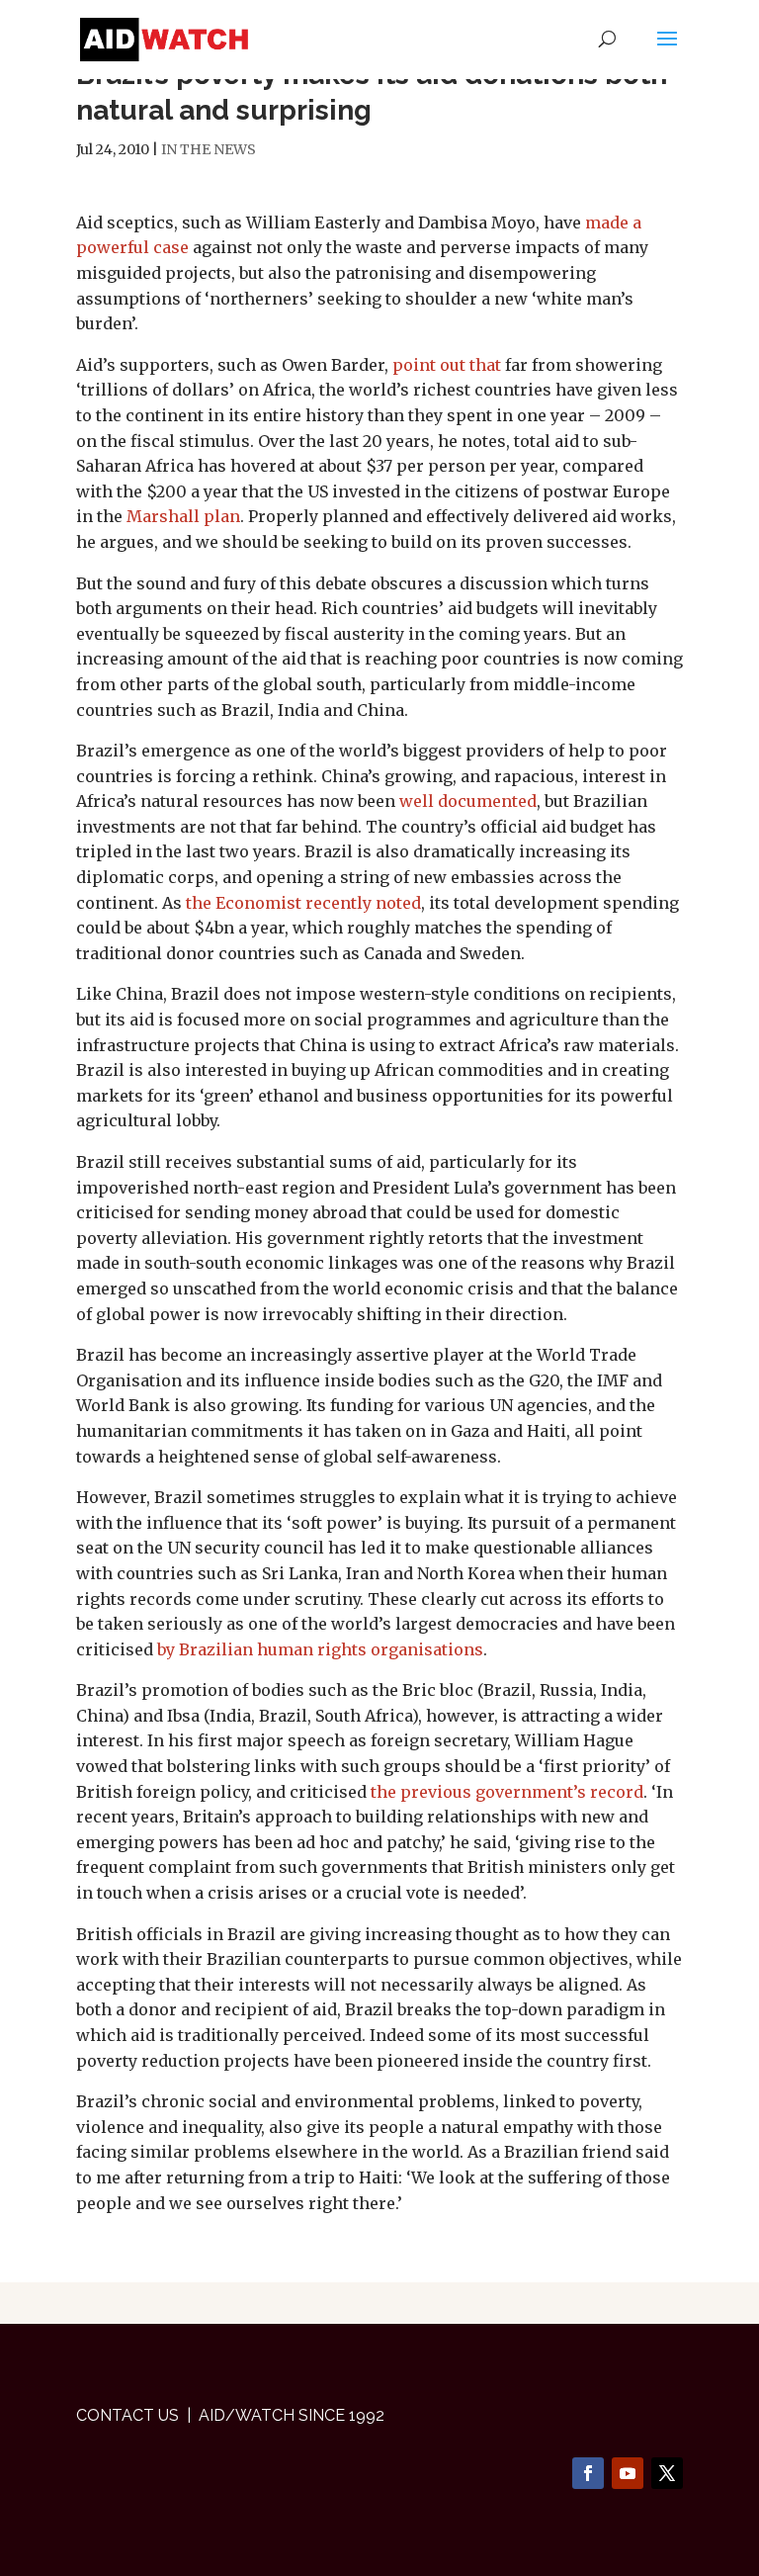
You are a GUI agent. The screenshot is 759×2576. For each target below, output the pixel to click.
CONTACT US (127, 2415)
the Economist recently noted (303, 903)
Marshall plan (183, 516)
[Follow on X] (667, 2473)
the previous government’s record (507, 1792)
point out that (447, 365)
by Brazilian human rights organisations (320, 1649)
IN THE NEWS (209, 149)
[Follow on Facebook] (588, 2473)
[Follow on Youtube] (628, 2473)
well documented (468, 801)
